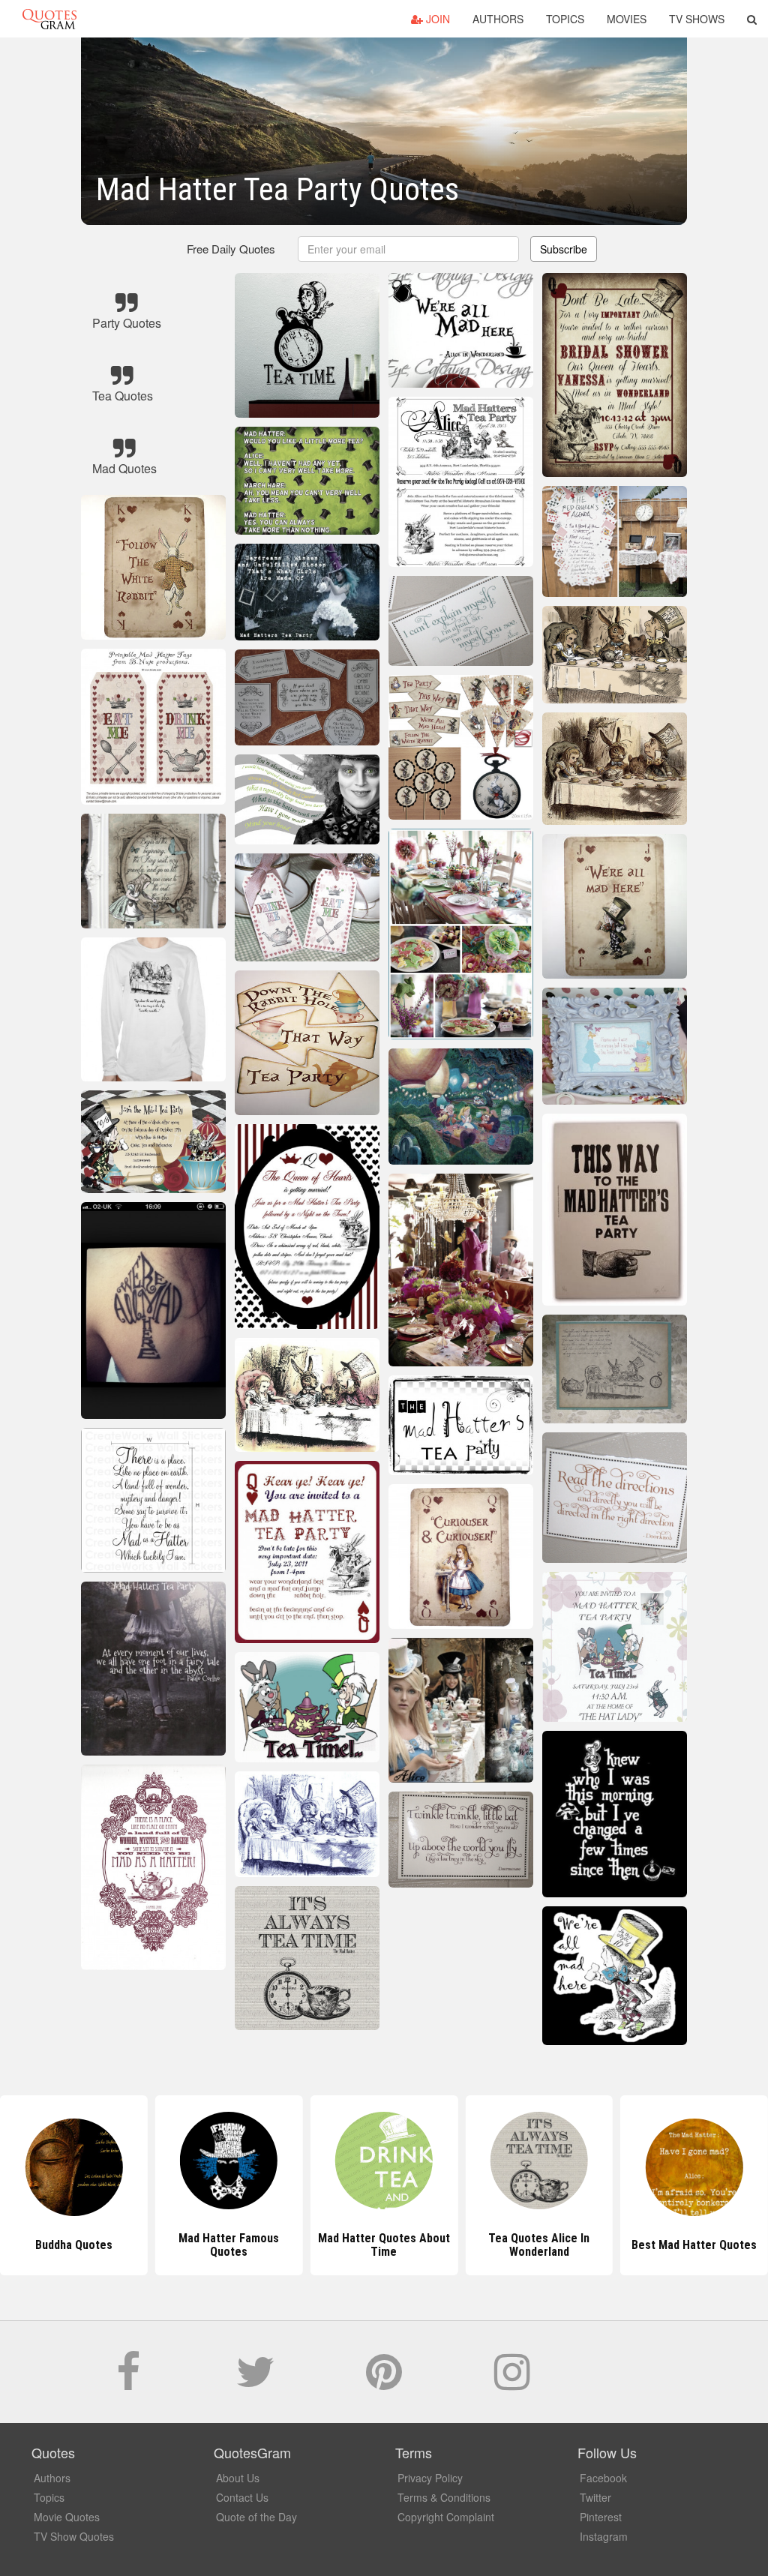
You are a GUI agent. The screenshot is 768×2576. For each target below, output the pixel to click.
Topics (565, 19)
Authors (498, 19)
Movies (627, 19)
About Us (238, 2478)
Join (436, 19)
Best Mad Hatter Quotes (539, 2245)
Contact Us (242, 2497)
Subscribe (564, 249)
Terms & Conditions (444, 2497)
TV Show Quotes (74, 2536)
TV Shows (697, 19)
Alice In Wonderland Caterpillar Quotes (694, 2245)
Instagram (604, 2536)
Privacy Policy (430, 2478)
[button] (752, 19)
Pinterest (601, 2517)
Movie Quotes (67, 2517)
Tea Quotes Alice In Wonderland (384, 2245)
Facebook (603, 2478)
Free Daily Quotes (231, 249)
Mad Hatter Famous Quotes (73, 2245)
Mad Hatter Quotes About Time (229, 2245)
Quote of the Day (256, 2517)
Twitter (595, 2497)
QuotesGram (49, 19)
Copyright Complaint (446, 2517)
